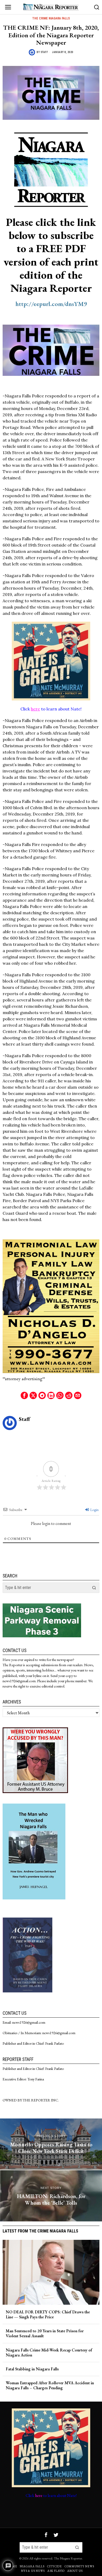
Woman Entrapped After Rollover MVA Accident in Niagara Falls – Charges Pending (50, 2385)
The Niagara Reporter (68, 2558)
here (35, 709)
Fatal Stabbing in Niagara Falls (32, 2369)
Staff (44, 52)
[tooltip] (24, 1395)
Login (94, 1510)
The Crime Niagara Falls (51, 18)
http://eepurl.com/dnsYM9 (51, 304)
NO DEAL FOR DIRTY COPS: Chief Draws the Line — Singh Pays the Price (48, 2314)
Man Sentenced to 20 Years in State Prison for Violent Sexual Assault (45, 2333)
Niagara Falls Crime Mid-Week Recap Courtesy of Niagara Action (49, 2352)
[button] (94, 1588)
